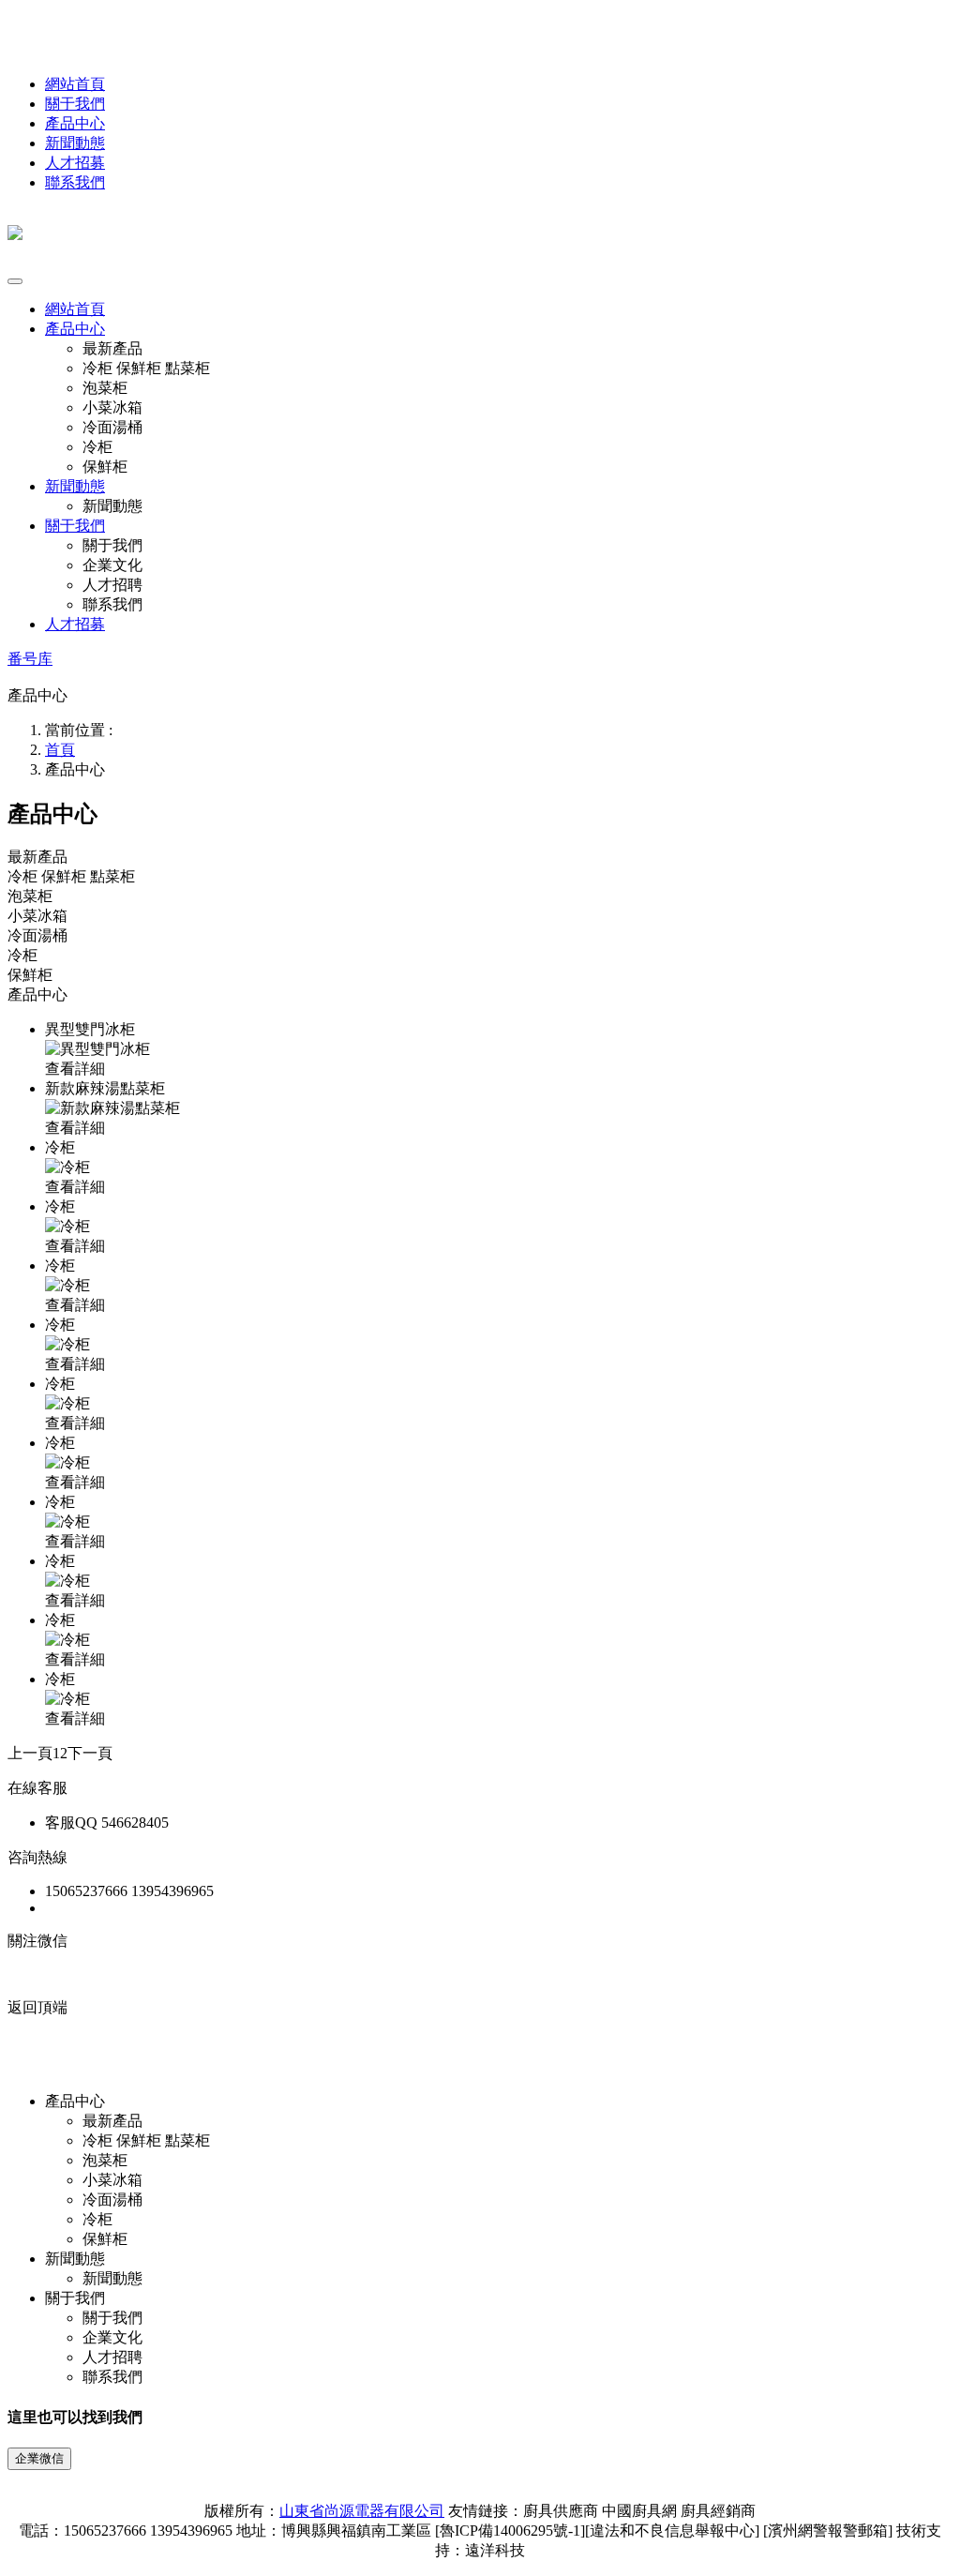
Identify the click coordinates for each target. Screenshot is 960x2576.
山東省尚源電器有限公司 (362, 2511)
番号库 (30, 659)
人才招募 (75, 163)
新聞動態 (75, 143)
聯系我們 (75, 182)
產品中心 (75, 123)
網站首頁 (75, 84)
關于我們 (75, 104)
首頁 (60, 750)
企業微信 (39, 2458)
